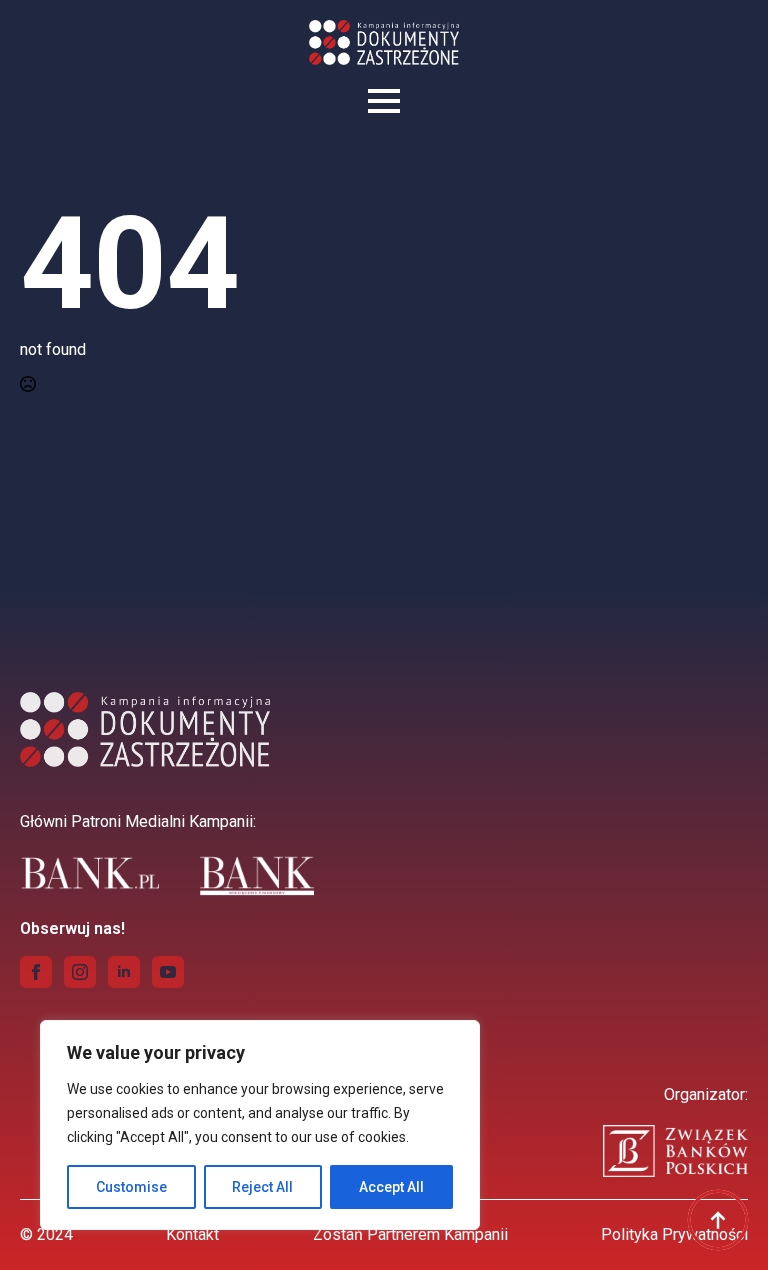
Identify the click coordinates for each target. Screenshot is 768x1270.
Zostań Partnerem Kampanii (410, 1234)
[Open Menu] (384, 101)
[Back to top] (718, 1220)
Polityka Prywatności (674, 1234)
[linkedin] (124, 972)
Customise (131, 1187)
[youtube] (168, 972)
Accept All (391, 1187)
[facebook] (36, 972)
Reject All (262, 1187)
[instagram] (80, 972)
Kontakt (192, 1234)
